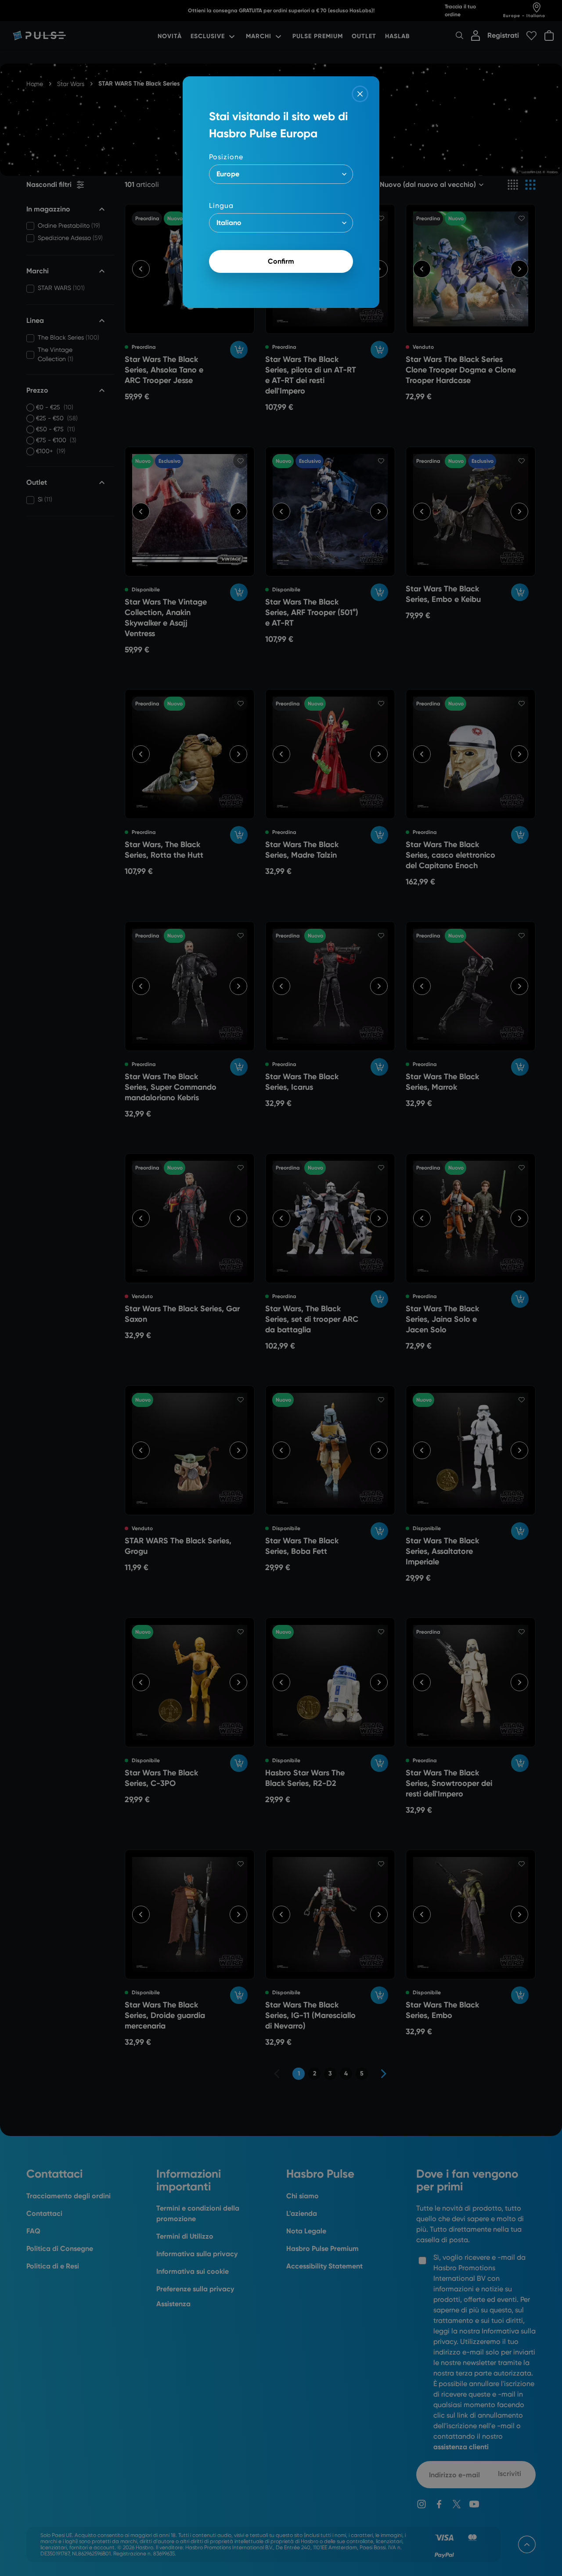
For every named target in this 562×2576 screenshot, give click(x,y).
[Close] (360, 94)
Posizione (226, 157)
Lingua (221, 206)
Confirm (281, 261)
